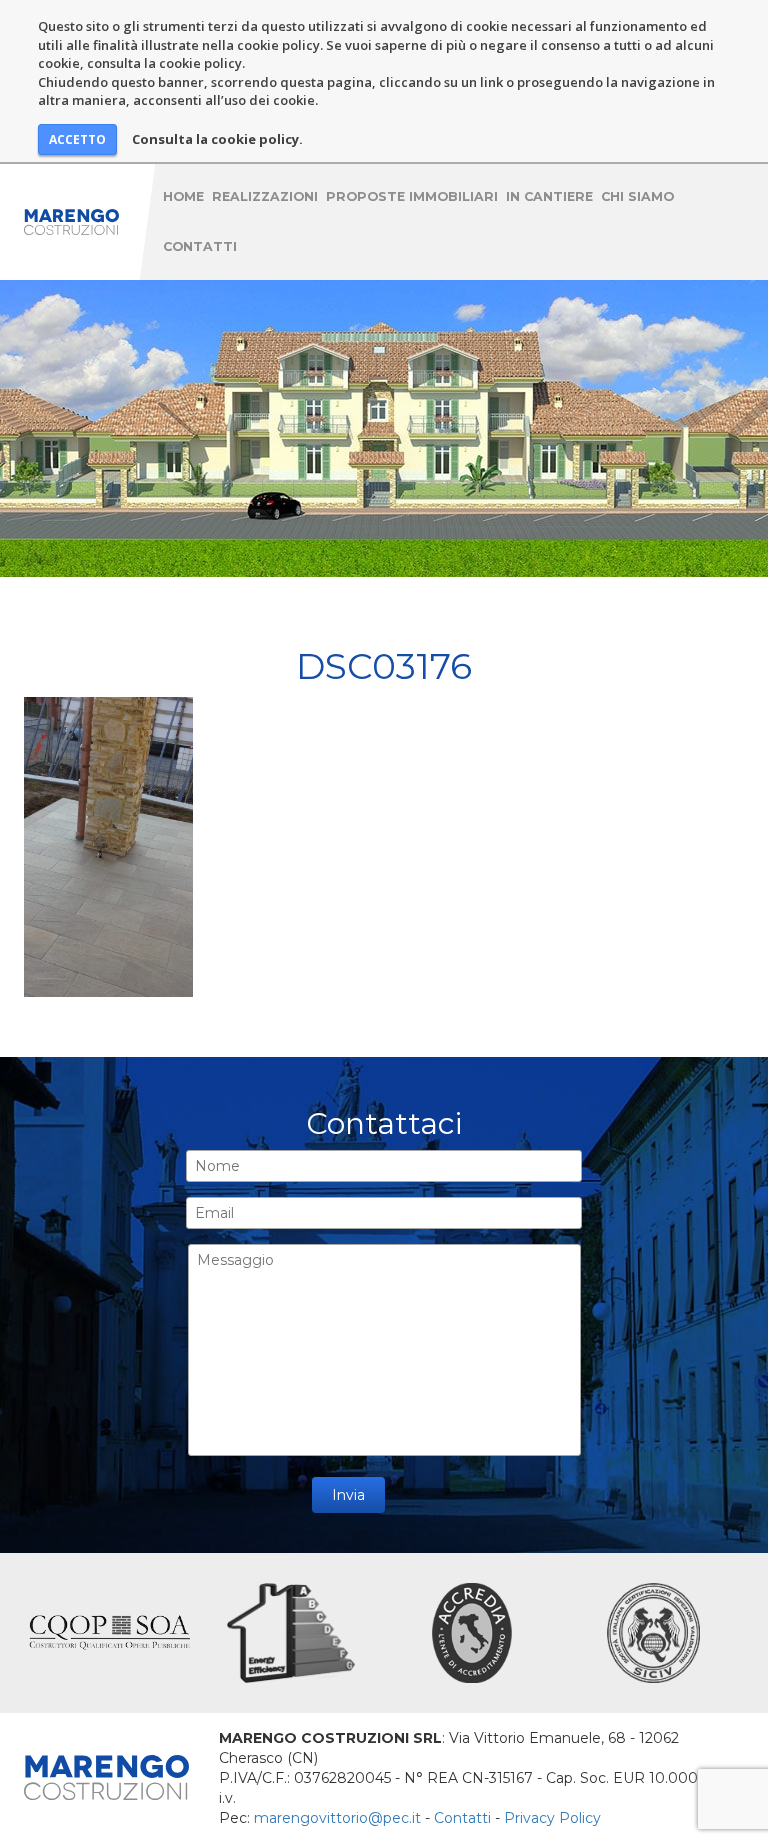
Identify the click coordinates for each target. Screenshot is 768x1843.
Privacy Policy (552, 1818)
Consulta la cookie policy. (217, 139)
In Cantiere (549, 196)
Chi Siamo (637, 196)
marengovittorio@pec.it (337, 1818)
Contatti (200, 246)
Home (183, 196)
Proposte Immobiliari (412, 196)
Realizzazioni (265, 196)
